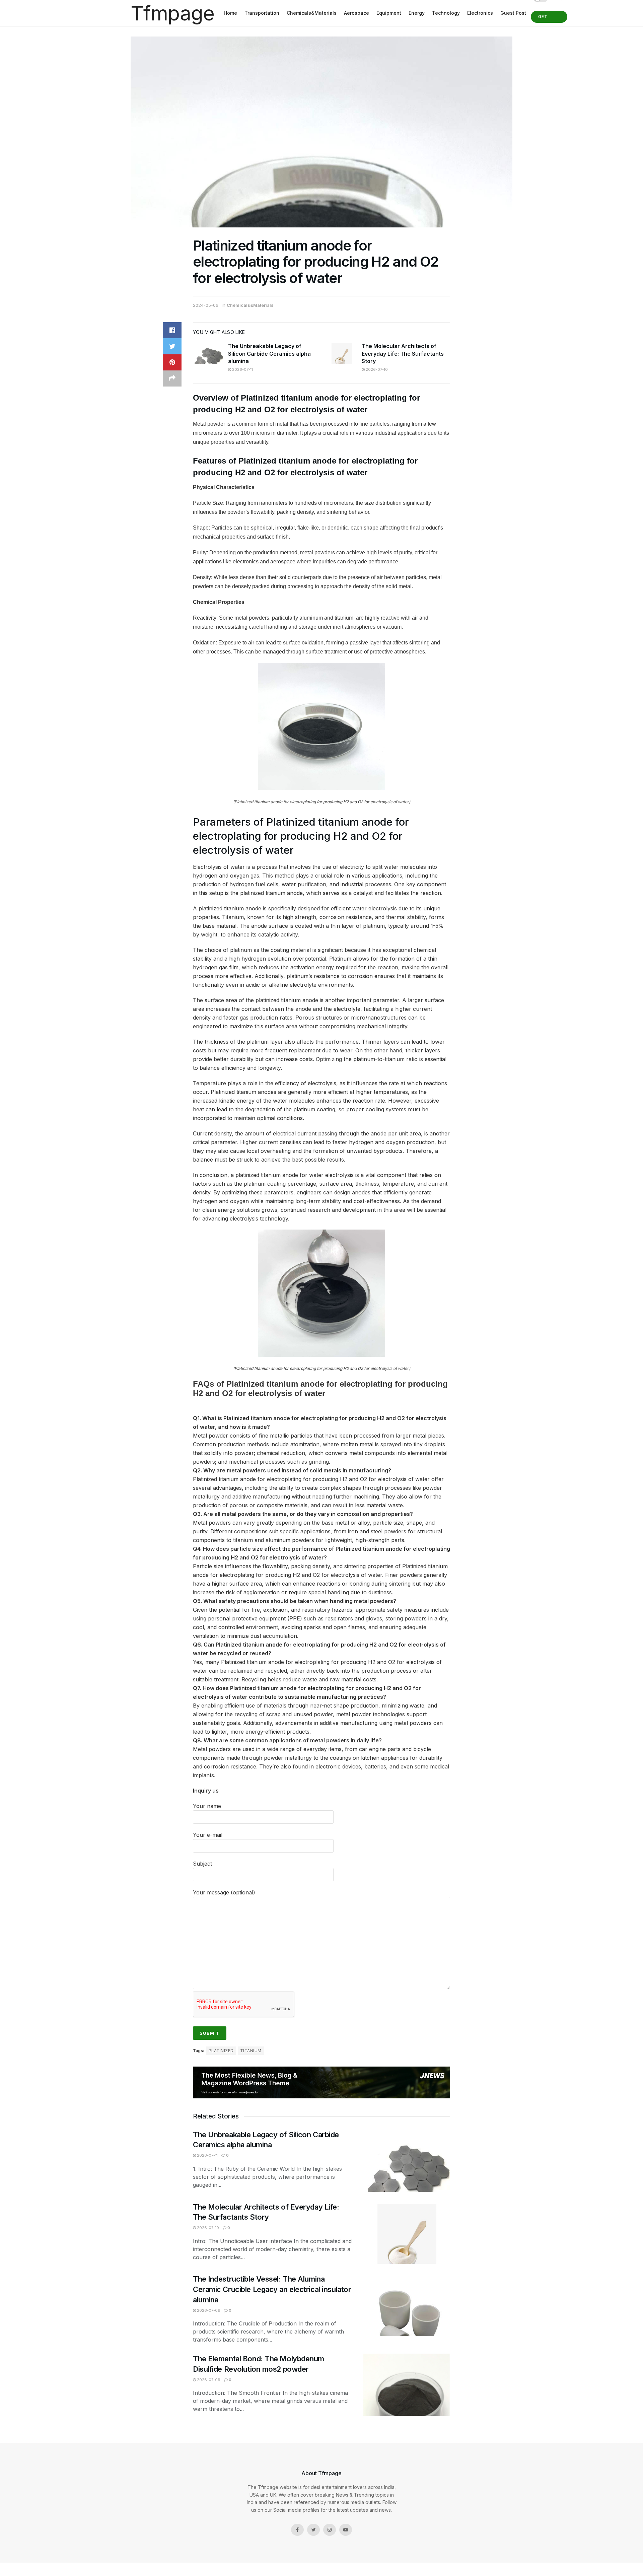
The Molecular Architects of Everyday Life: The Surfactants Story (403, 354)
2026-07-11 (242, 369)
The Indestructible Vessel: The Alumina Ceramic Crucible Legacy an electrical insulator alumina (272, 2289)
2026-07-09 (208, 2310)
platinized (221, 2051)
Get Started (549, 18)
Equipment (389, 13)
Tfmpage (172, 13)
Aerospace (356, 13)
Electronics (480, 13)
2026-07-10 (376, 369)
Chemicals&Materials (312, 13)
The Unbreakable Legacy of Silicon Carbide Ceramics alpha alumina (269, 354)
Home (230, 13)
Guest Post (513, 13)
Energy (417, 13)
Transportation (262, 13)
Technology (446, 13)
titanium (251, 2051)
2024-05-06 (206, 305)
